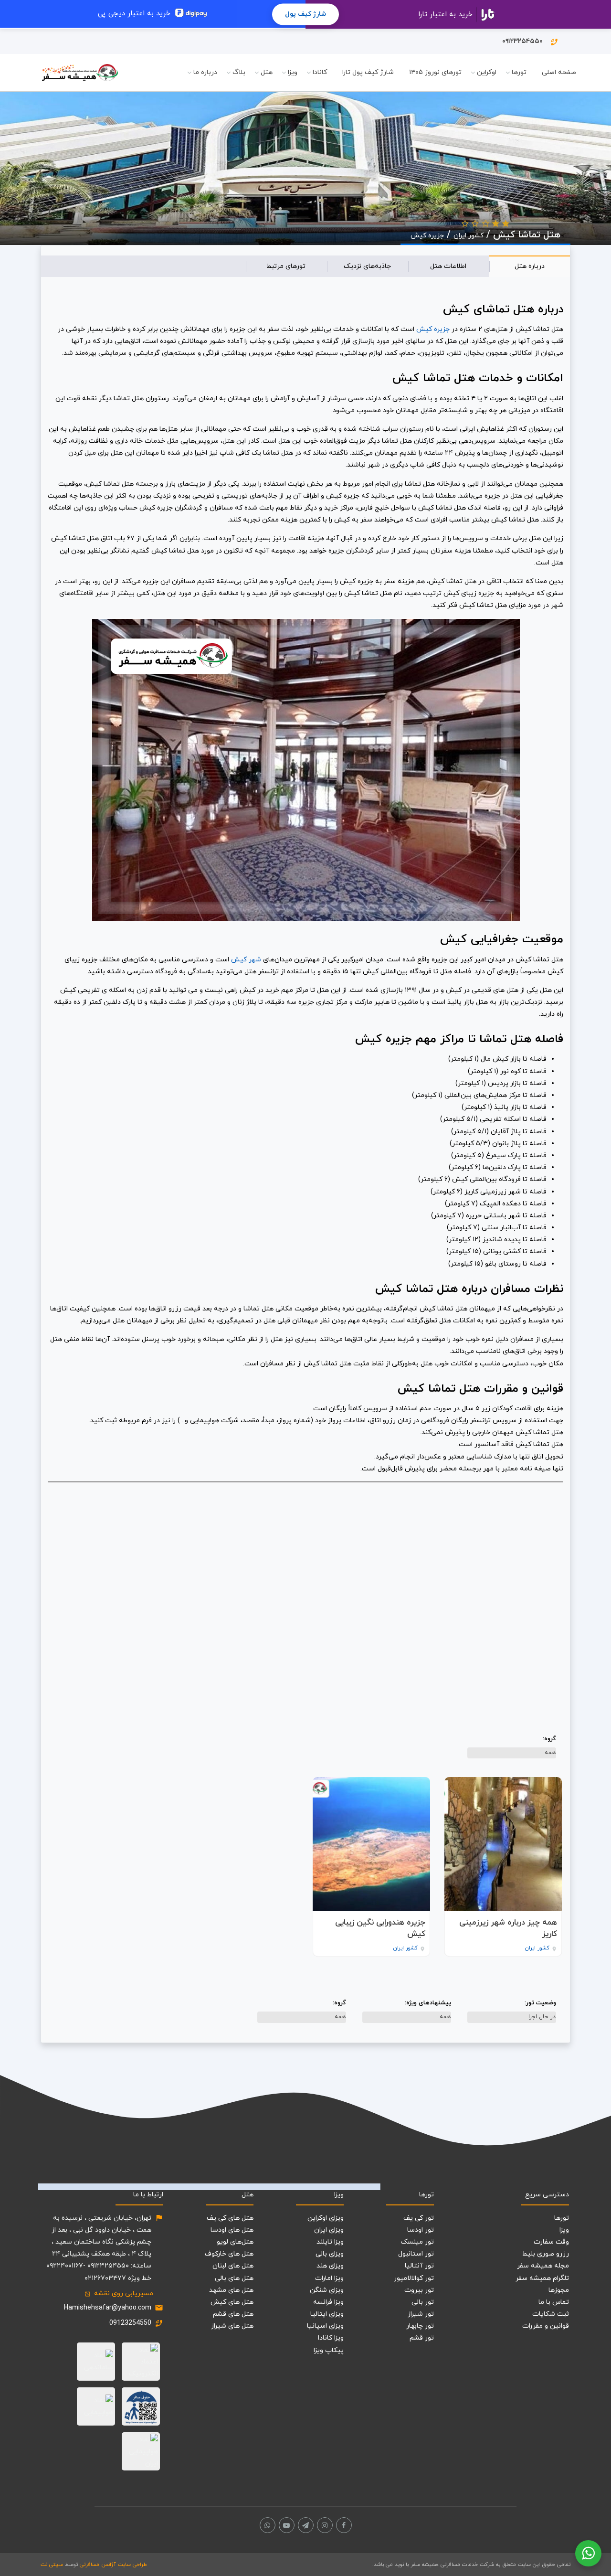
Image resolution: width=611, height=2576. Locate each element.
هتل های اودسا (232, 2230)
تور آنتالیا (419, 2266)
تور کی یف (419, 2218)
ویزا (293, 72)
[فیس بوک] (344, 2525)
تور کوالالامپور (414, 2278)
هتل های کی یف (230, 2218)
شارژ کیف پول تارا (368, 72)
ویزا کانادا (331, 2338)
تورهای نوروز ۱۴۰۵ (435, 72)
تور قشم (422, 2338)
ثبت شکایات (551, 2314)
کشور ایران (469, 236)
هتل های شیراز (232, 2326)
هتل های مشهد (231, 2290)
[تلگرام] (306, 2525)
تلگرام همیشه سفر (542, 2278)
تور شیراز (421, 2314)
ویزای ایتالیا (327, 2314)
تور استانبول (416, 2254)
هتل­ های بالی (234, 2278)
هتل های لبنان (233, 2266)
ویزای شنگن (327, 2290)
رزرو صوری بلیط (546, 2254)
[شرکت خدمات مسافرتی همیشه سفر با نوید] (80, 73)
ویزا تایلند (330, 2242)
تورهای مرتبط (286, 266)
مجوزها (559, 2290)
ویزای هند (330, 2266)
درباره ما (205, 72)
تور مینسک (417, 2242)
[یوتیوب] (287, 2525)
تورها (519, 72)
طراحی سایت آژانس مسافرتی (113, 2565)
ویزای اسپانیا (325, 2326)
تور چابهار (420, 2326)
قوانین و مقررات (546, 2326)
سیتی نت (52, 2565)
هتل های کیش (232, 2302)
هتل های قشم (233, 2314)
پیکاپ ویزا (329, 2350)
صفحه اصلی (559, 72)
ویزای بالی (330, 2254)
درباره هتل (530, 266)
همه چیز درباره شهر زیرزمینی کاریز (508, 1929)
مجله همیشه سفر (543, 2266)
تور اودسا (421, 2230)
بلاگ (239, 72)
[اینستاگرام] (325, 2525)
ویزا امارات (329, 2278)
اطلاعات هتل (448, 266)
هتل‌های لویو (235, 2242)
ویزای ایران (329, 2230)
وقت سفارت (551, 2242)
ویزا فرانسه (328, 2302)
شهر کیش (246, 960)
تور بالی (423, 2302)
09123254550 (130, 2323)
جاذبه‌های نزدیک (367, 266)
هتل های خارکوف (229, 2254)
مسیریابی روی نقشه (119, 2294)
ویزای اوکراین (326, 2218)
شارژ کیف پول (305, 14)
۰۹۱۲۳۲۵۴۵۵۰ (530, 42)
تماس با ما (554, 2302)
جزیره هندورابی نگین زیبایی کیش (380, 1929)
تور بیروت (419, 2290)
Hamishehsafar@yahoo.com (108, 2308)
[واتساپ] (268, 2525)
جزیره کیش (427, 236)
